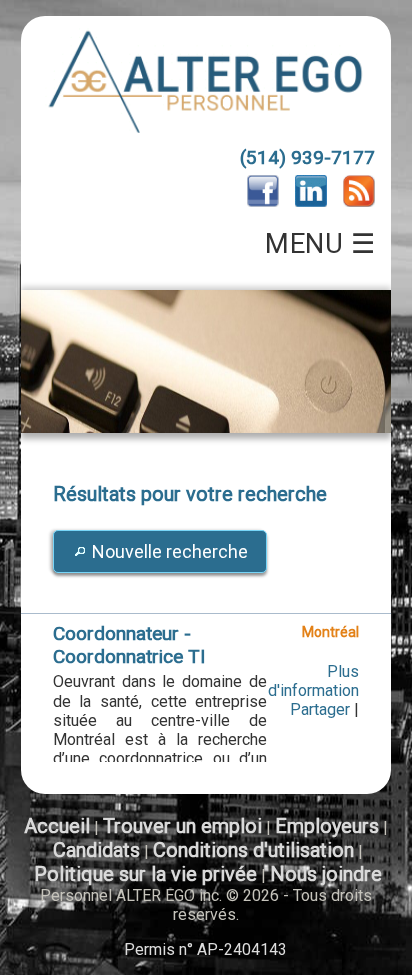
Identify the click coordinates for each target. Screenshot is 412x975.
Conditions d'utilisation (253, 850)
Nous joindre (326, 874)
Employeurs (327, 826)
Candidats (96, 850)
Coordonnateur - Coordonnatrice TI (129, 645)
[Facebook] (263, 201)
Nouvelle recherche (170, 551)
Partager (320, 709)
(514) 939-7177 (307, 157)
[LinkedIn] (311, 201)
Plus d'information (313, 681)
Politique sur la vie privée (145, 874)
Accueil (57, 826)
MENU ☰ (320, 244)
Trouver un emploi (182, 826)
